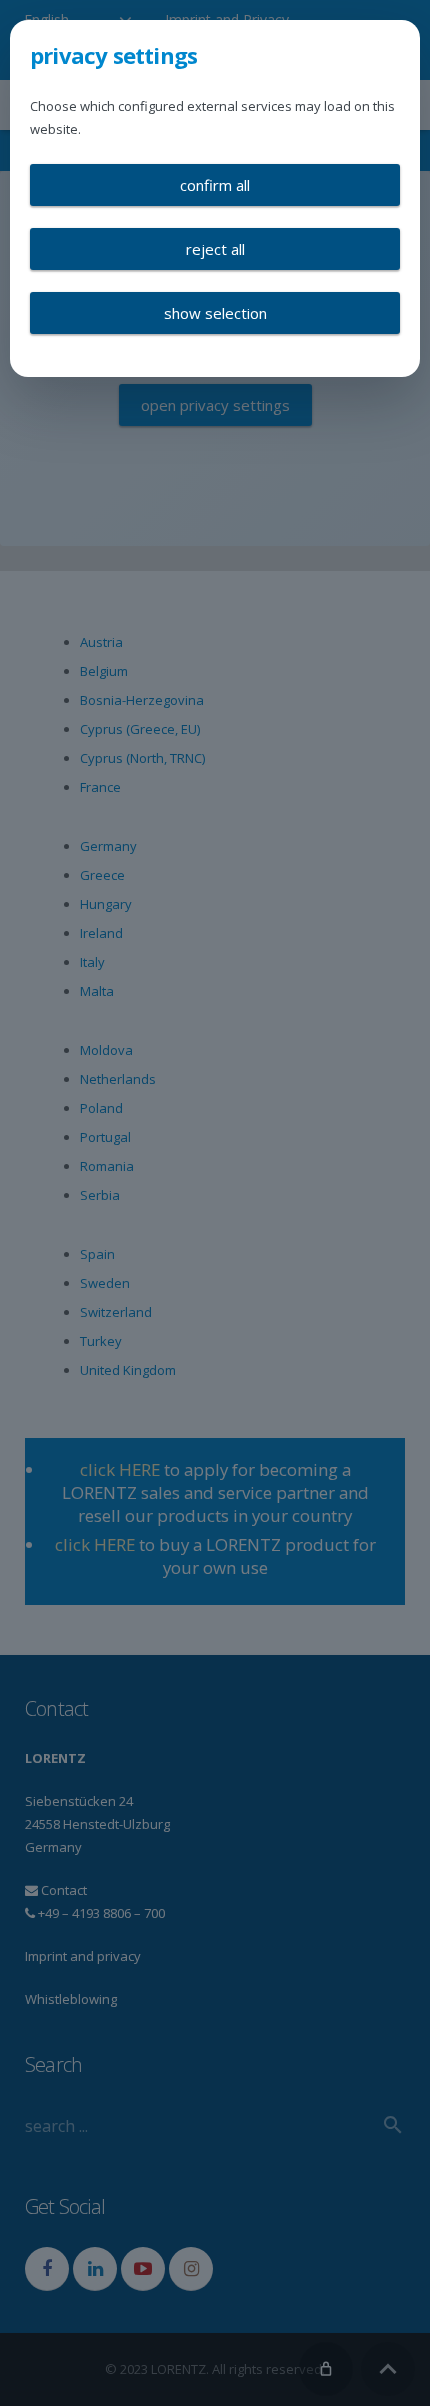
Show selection (215, 313)
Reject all (215, 249)
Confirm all (215, 185)
